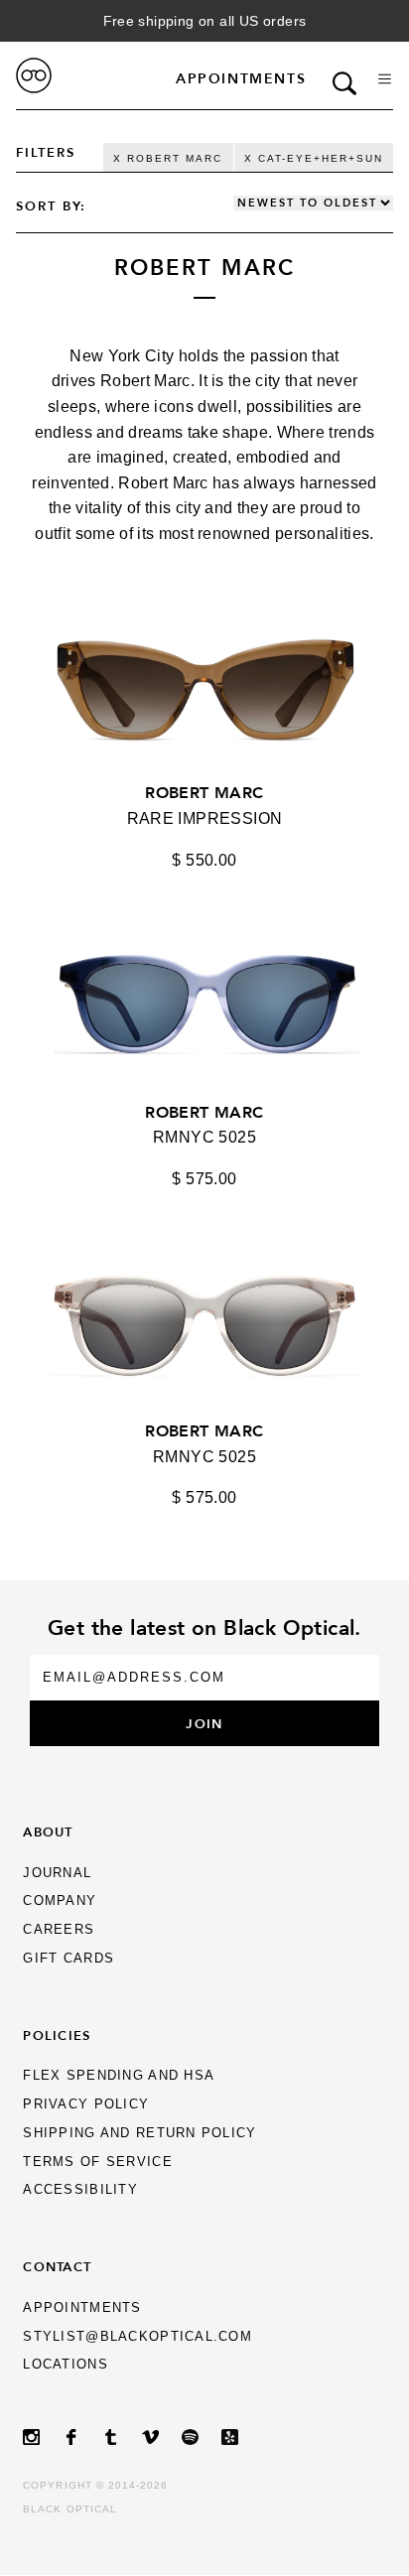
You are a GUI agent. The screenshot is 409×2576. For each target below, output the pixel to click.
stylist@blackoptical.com (137, 2336)
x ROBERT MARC (168, 158)
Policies (57, 2035)
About (48, 1831)
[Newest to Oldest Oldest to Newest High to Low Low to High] (313, 203)
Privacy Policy (86, 2104)
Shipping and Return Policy (139, 2133)
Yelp (241, 2438)
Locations (66, 2364)
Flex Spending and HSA (119, 2075)
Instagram (43, 2438)
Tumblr (122, 2438)
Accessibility (80, 2189)
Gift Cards (68, 1958)
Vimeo (162, 2438)
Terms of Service (97, 2162)
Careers (59, 1929)
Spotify (202, 2438)
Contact (57, 2266)
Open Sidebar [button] (385, 79)
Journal (57, 1873)
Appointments (241, 78)
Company (60, 1900)
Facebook (82, 2438)
